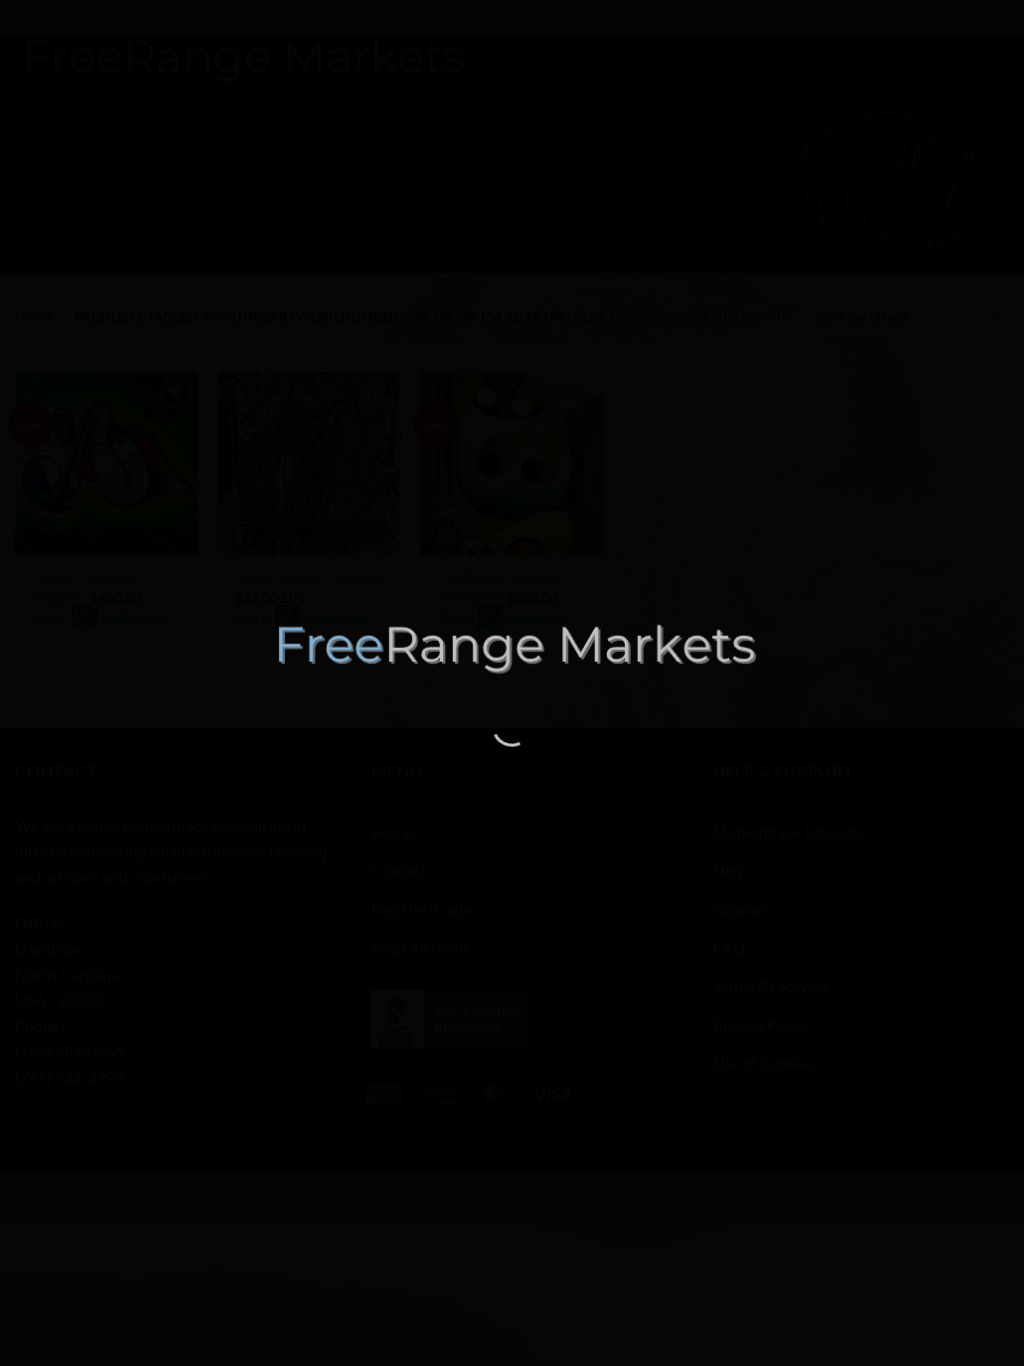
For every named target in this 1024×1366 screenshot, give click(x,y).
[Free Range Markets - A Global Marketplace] (512, 648)
